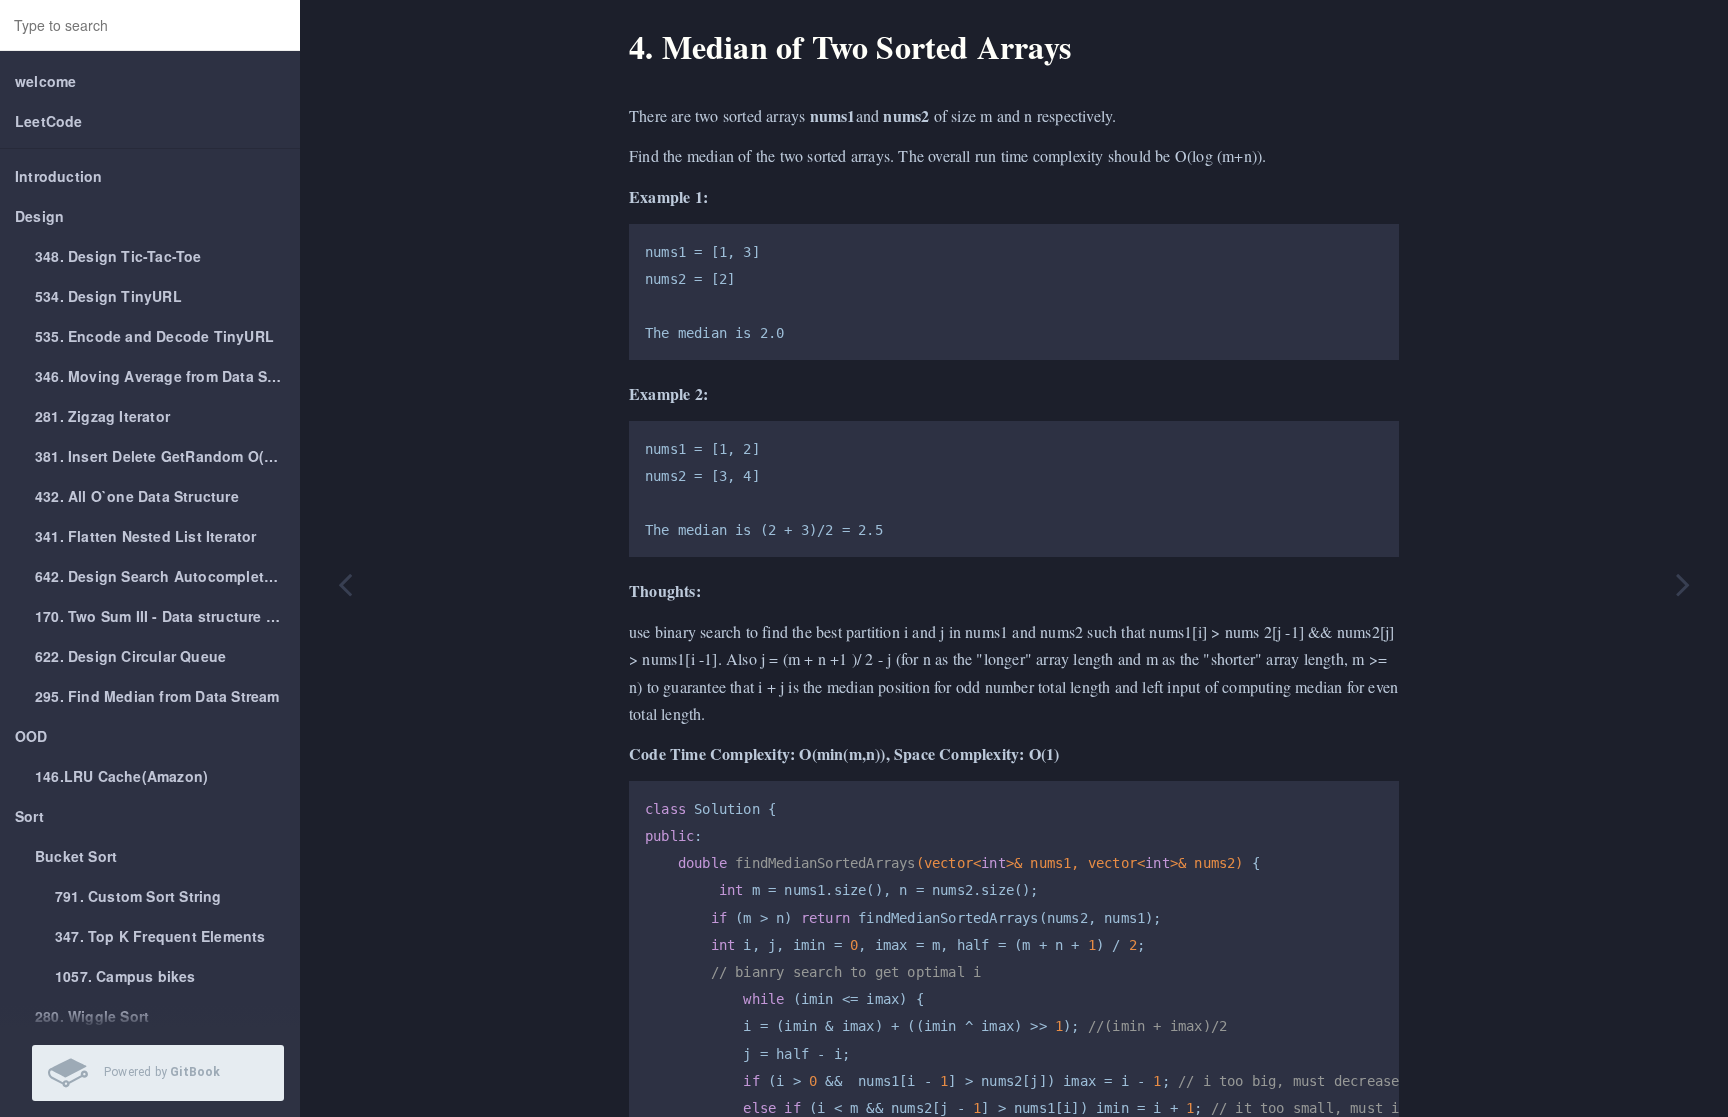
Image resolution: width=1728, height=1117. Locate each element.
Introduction (58, 176)
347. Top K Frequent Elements (160, 936)
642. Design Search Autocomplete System (167, 576)
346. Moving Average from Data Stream (167, 376)
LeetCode (49, 121)
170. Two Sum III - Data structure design (167, 616)
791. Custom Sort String (138, 896)
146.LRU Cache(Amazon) (121, 776)
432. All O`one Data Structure (137, 496)
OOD (31, 736)
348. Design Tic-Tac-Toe (118, 256)
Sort (29, 816)
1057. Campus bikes (125, 976)
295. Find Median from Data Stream (157, 696)
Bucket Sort (76, 856)
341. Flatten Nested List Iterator (146, 536)
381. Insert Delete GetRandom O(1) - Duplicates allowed (167, 456)
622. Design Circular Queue (130, 656)
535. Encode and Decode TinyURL (154, 336)
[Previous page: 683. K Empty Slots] (345, 583)
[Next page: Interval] (1683, 583)
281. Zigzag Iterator (102, 416)
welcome (45, 81)
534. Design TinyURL (108, 296)
